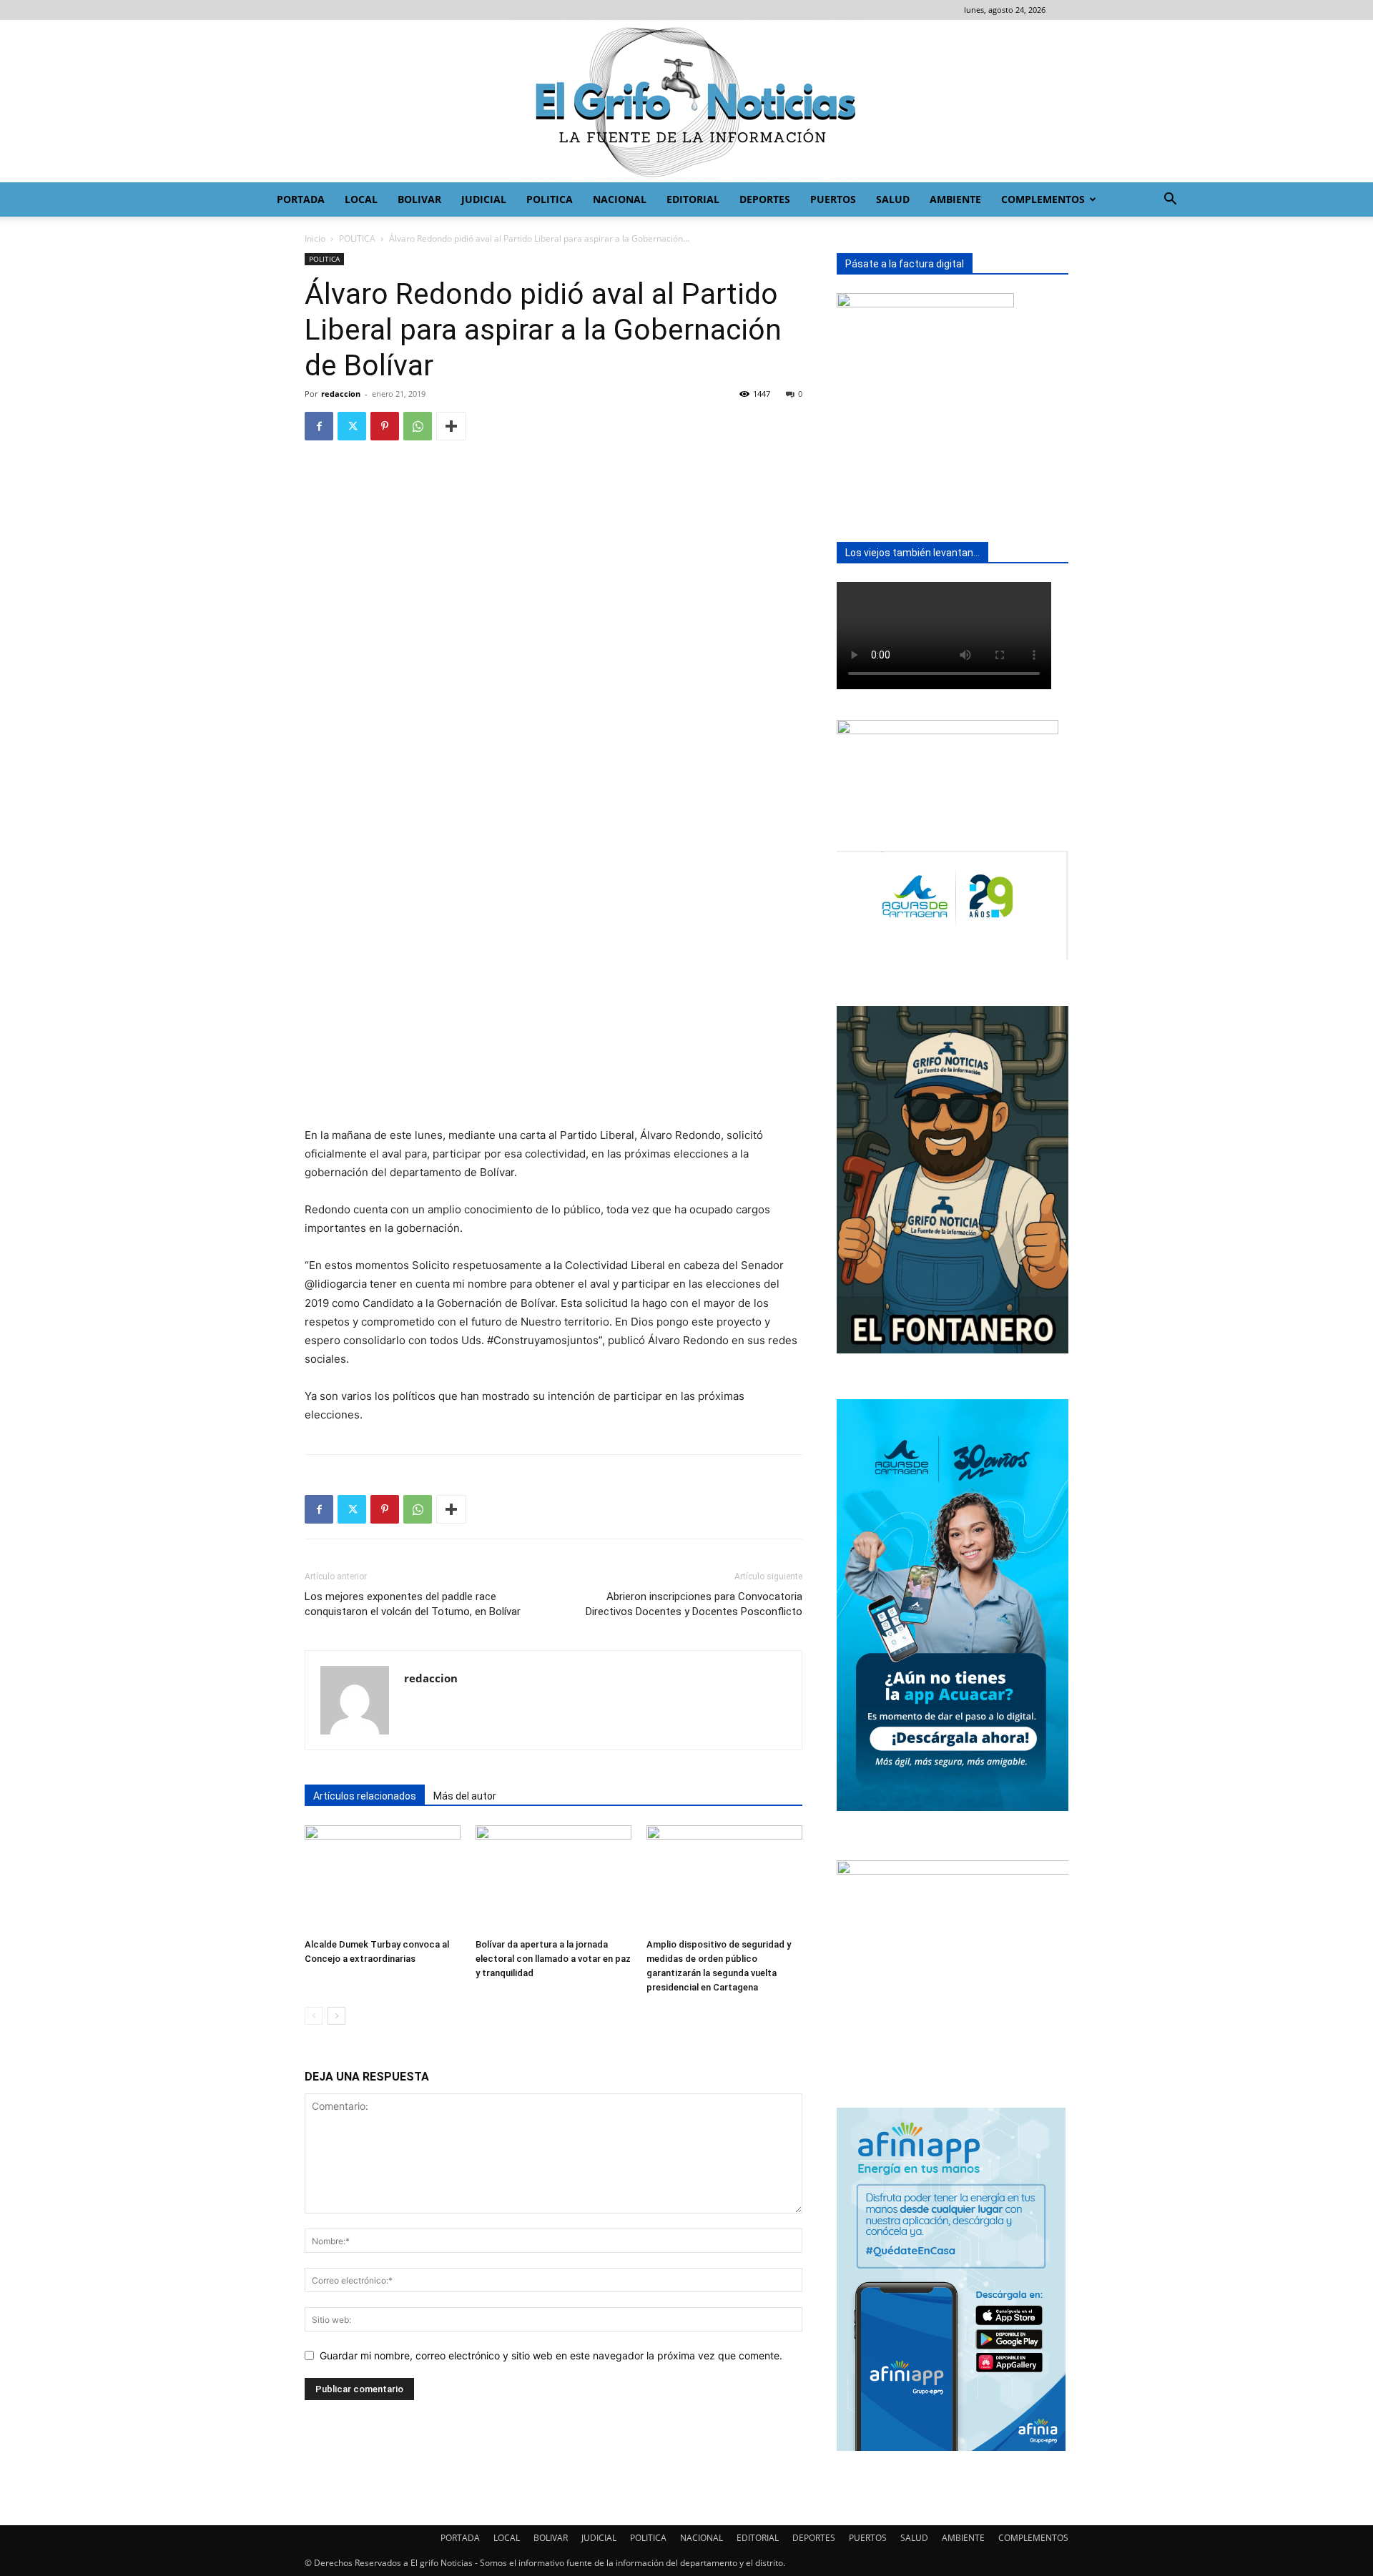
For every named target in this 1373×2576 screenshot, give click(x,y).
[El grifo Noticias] (686, 101)
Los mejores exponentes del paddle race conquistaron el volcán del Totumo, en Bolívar (413, 1604)
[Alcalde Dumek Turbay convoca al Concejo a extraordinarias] (383, 1879)
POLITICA (550, 199)
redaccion (341, 394)
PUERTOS (833, 199)
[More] (451, 426)
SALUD (893, 199)
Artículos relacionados (365, 1796)
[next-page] (336, 2016)
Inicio (315, 238)
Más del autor (465, 1796)
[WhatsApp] (418, 426)
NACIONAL (620, 199)
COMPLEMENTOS (1043, 199)
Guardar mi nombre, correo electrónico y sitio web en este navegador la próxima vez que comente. (551, 2355)
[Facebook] (319, 426)
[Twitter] (352, 426)
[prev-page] (314, 2016)
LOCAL (361, 199)
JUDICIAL (484, 199)
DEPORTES (765, 199)
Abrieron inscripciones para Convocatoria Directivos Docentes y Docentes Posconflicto (694, 1604)
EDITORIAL (693, 199)
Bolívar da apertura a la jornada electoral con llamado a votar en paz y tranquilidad (553, 1959)
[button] (1170, 201)
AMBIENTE (955, 199)
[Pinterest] (385, 426)
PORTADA (301, 199)
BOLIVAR (419, 199)
